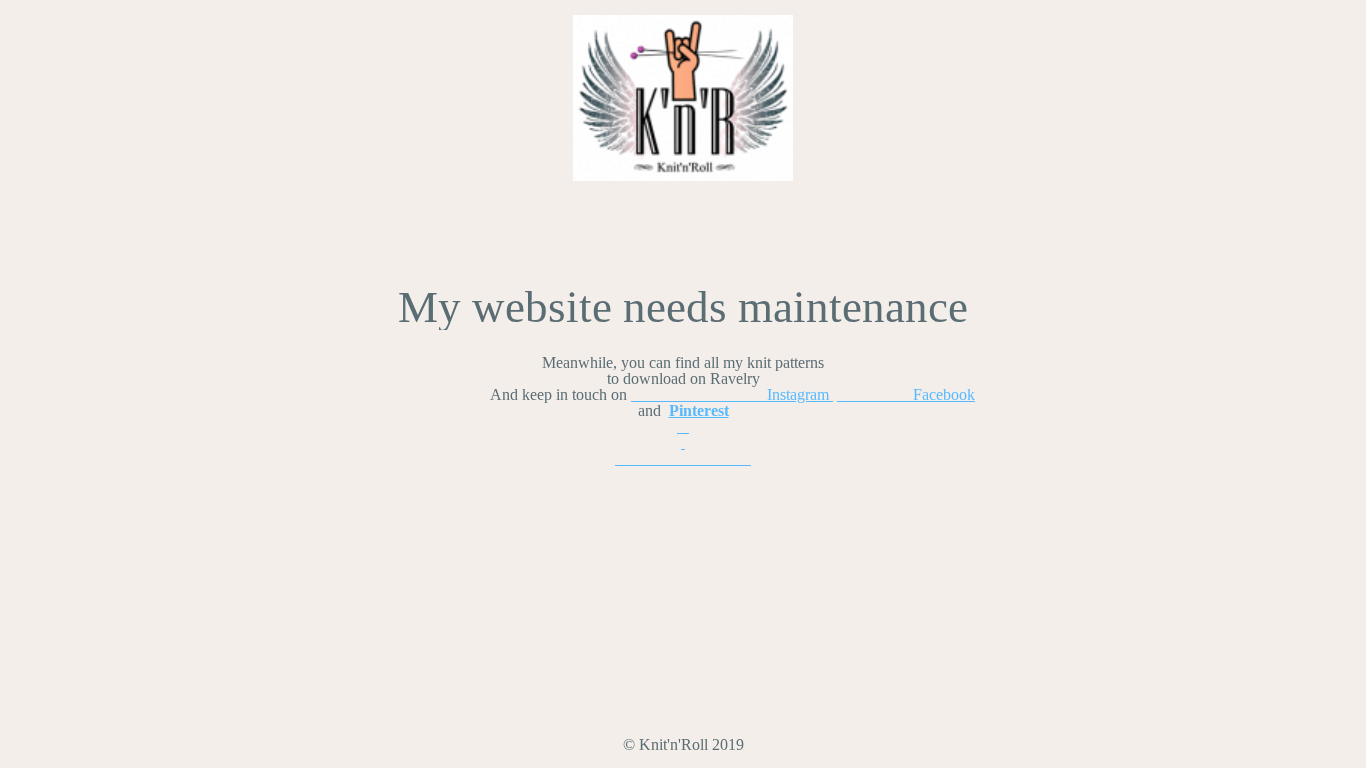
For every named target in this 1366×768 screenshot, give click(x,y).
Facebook (906, 394)
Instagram (732, 394)
